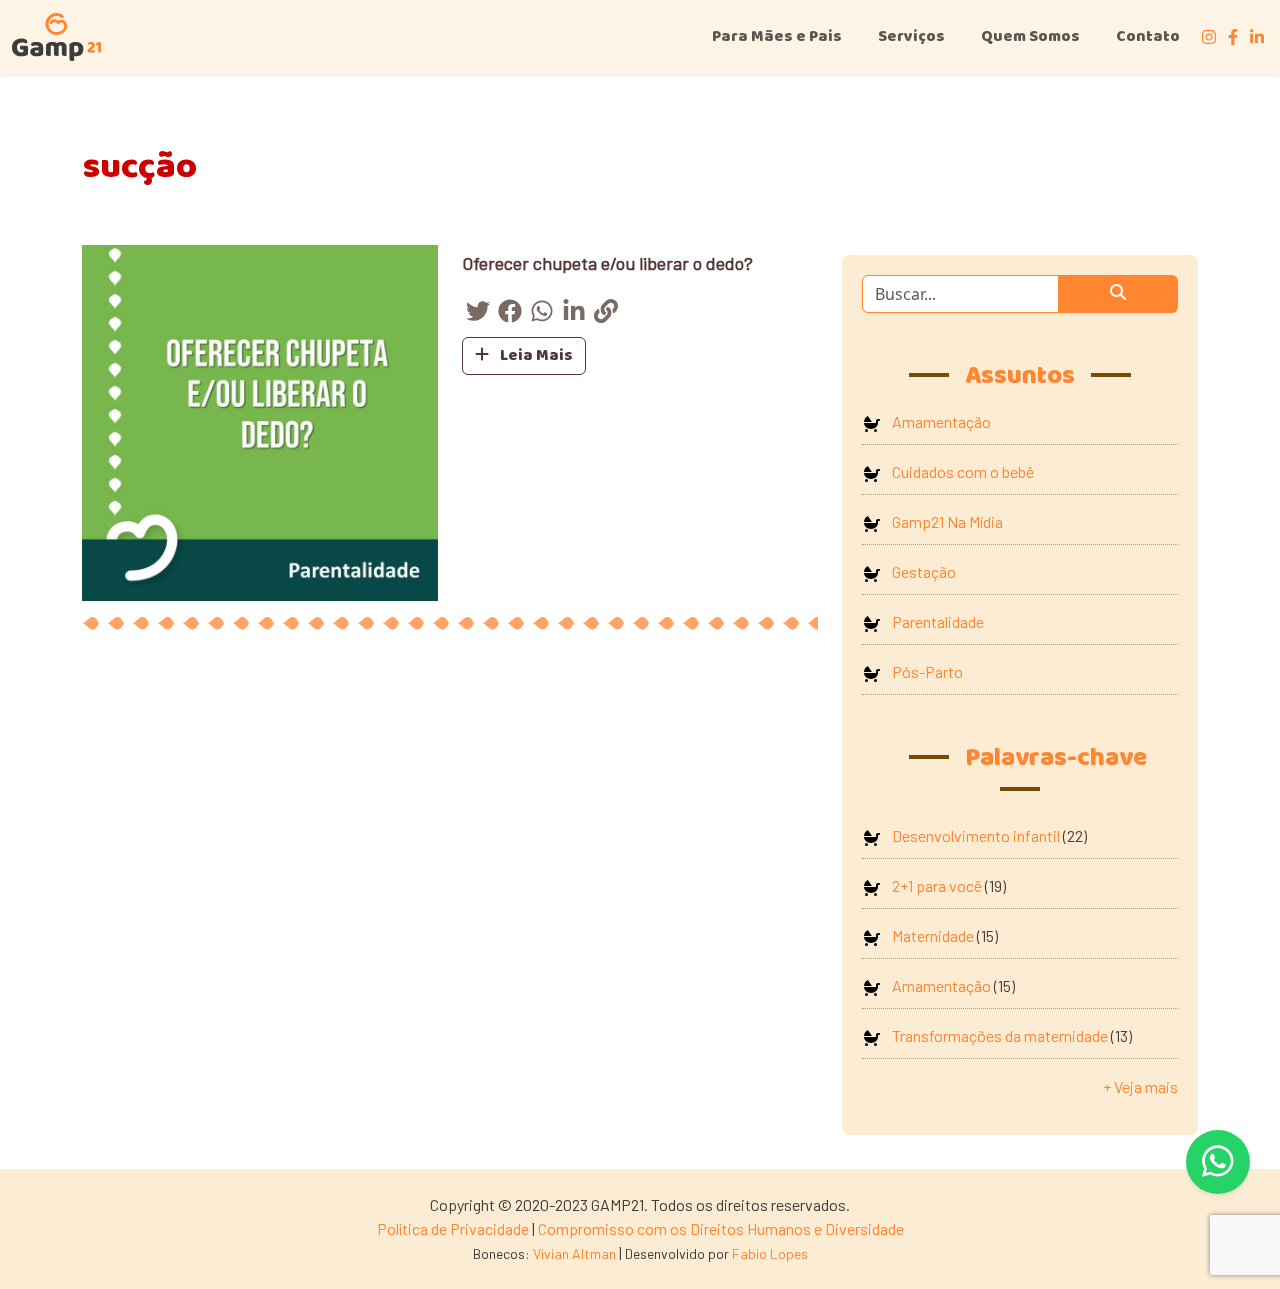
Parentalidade (938, 621)
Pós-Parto (927, 671)
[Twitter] (478, 314)
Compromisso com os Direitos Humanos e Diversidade (721, 1228)
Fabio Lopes (770, 1253)
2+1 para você (937, 885)
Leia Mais (535, 355)
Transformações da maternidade (1000, 1035)
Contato (1148, 36)
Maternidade (933, 935)
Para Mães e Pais (777, 36)
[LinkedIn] (574, 314)
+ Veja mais (1140, 1086)
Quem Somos (1030, 36)
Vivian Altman (574, 1253)
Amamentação (941, 421)
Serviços (911, 36)
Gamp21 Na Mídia (947, 521)
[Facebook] (510, 314)
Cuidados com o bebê (963, 471)
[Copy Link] (606, 314)
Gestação (924, 571)
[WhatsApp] (542, 314)
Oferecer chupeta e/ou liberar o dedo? (607, 263)
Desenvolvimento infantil (976, 835)
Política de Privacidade (453, 1228)
